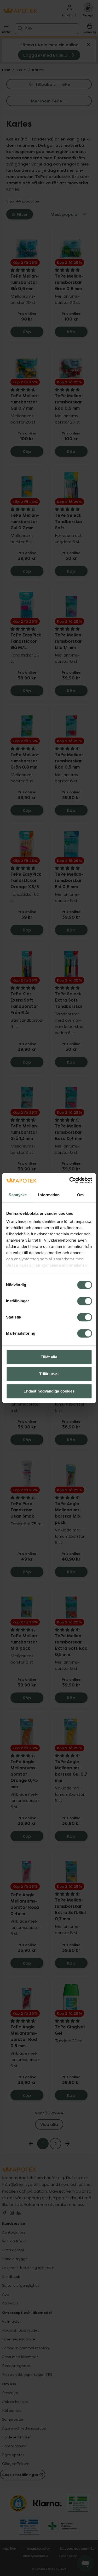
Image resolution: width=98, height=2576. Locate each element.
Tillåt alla (49, 1357)
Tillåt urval (49, 1374)
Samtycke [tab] (18, 1195)
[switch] (85, 1301)
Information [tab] (49, 1195)
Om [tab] (80, 1195)
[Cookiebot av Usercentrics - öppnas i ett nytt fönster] (70, 1180)
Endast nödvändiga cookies (49, 1391)
